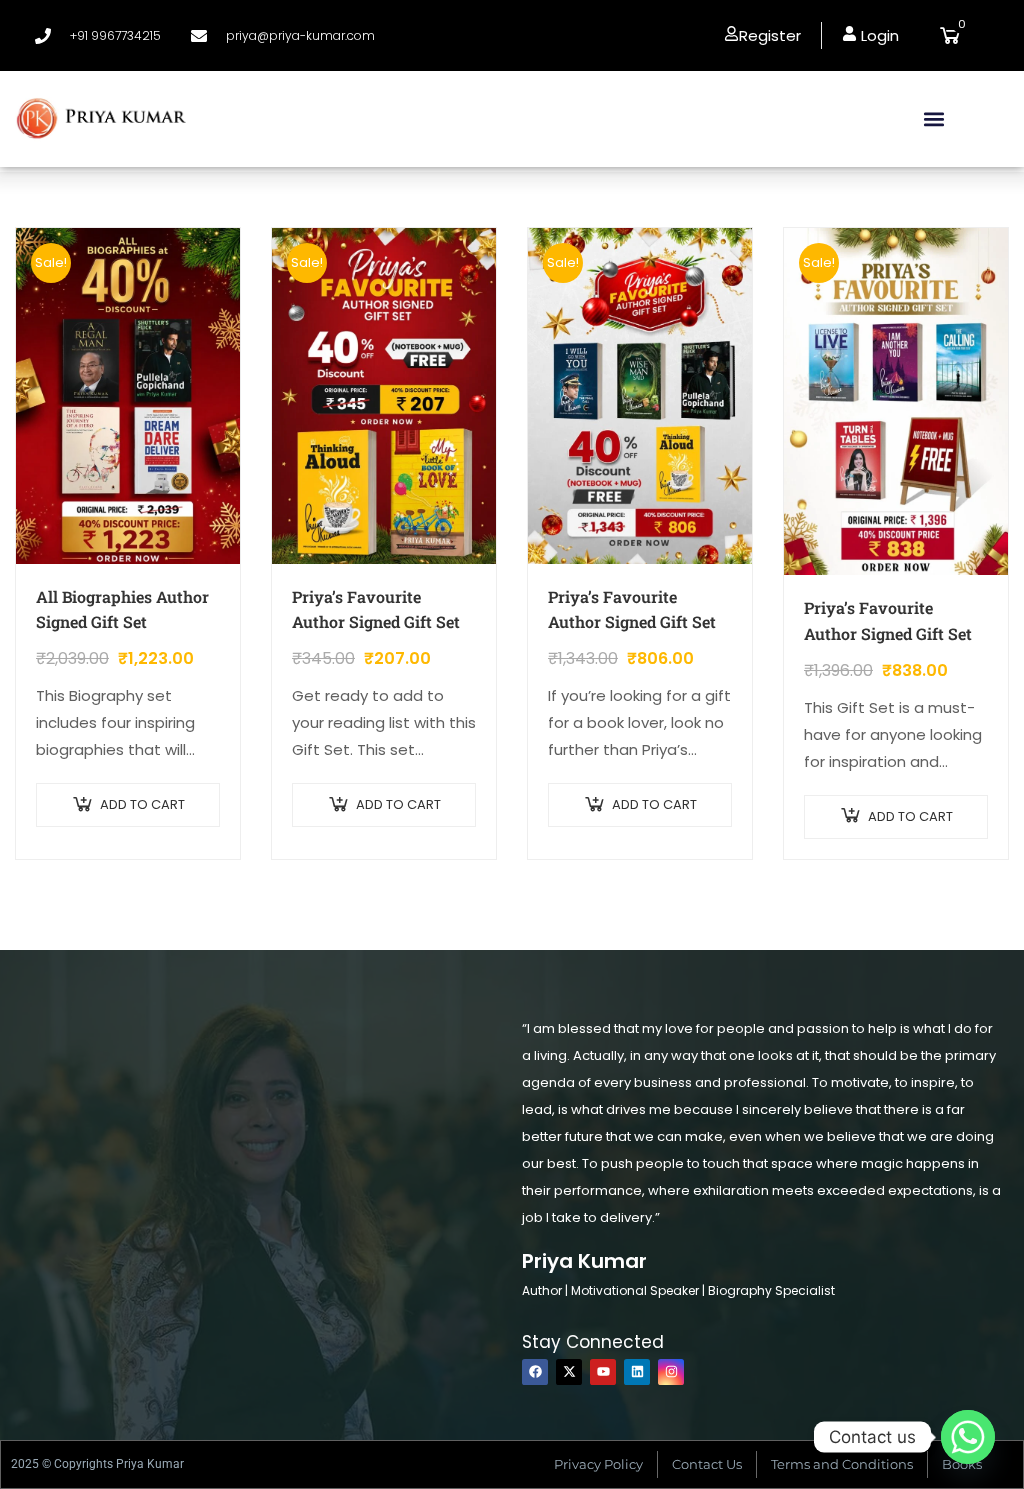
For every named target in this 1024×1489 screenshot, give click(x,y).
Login (878, 35)
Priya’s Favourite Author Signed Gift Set (376, 609)
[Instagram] (671, 1372)
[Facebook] (535, 1372)
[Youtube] (603, 1372)
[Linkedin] (637, 1372)
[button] (934, 118)
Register (770, 35)
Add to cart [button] (142, 804)
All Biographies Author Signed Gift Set (122, 609)
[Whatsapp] (968, 1437)
